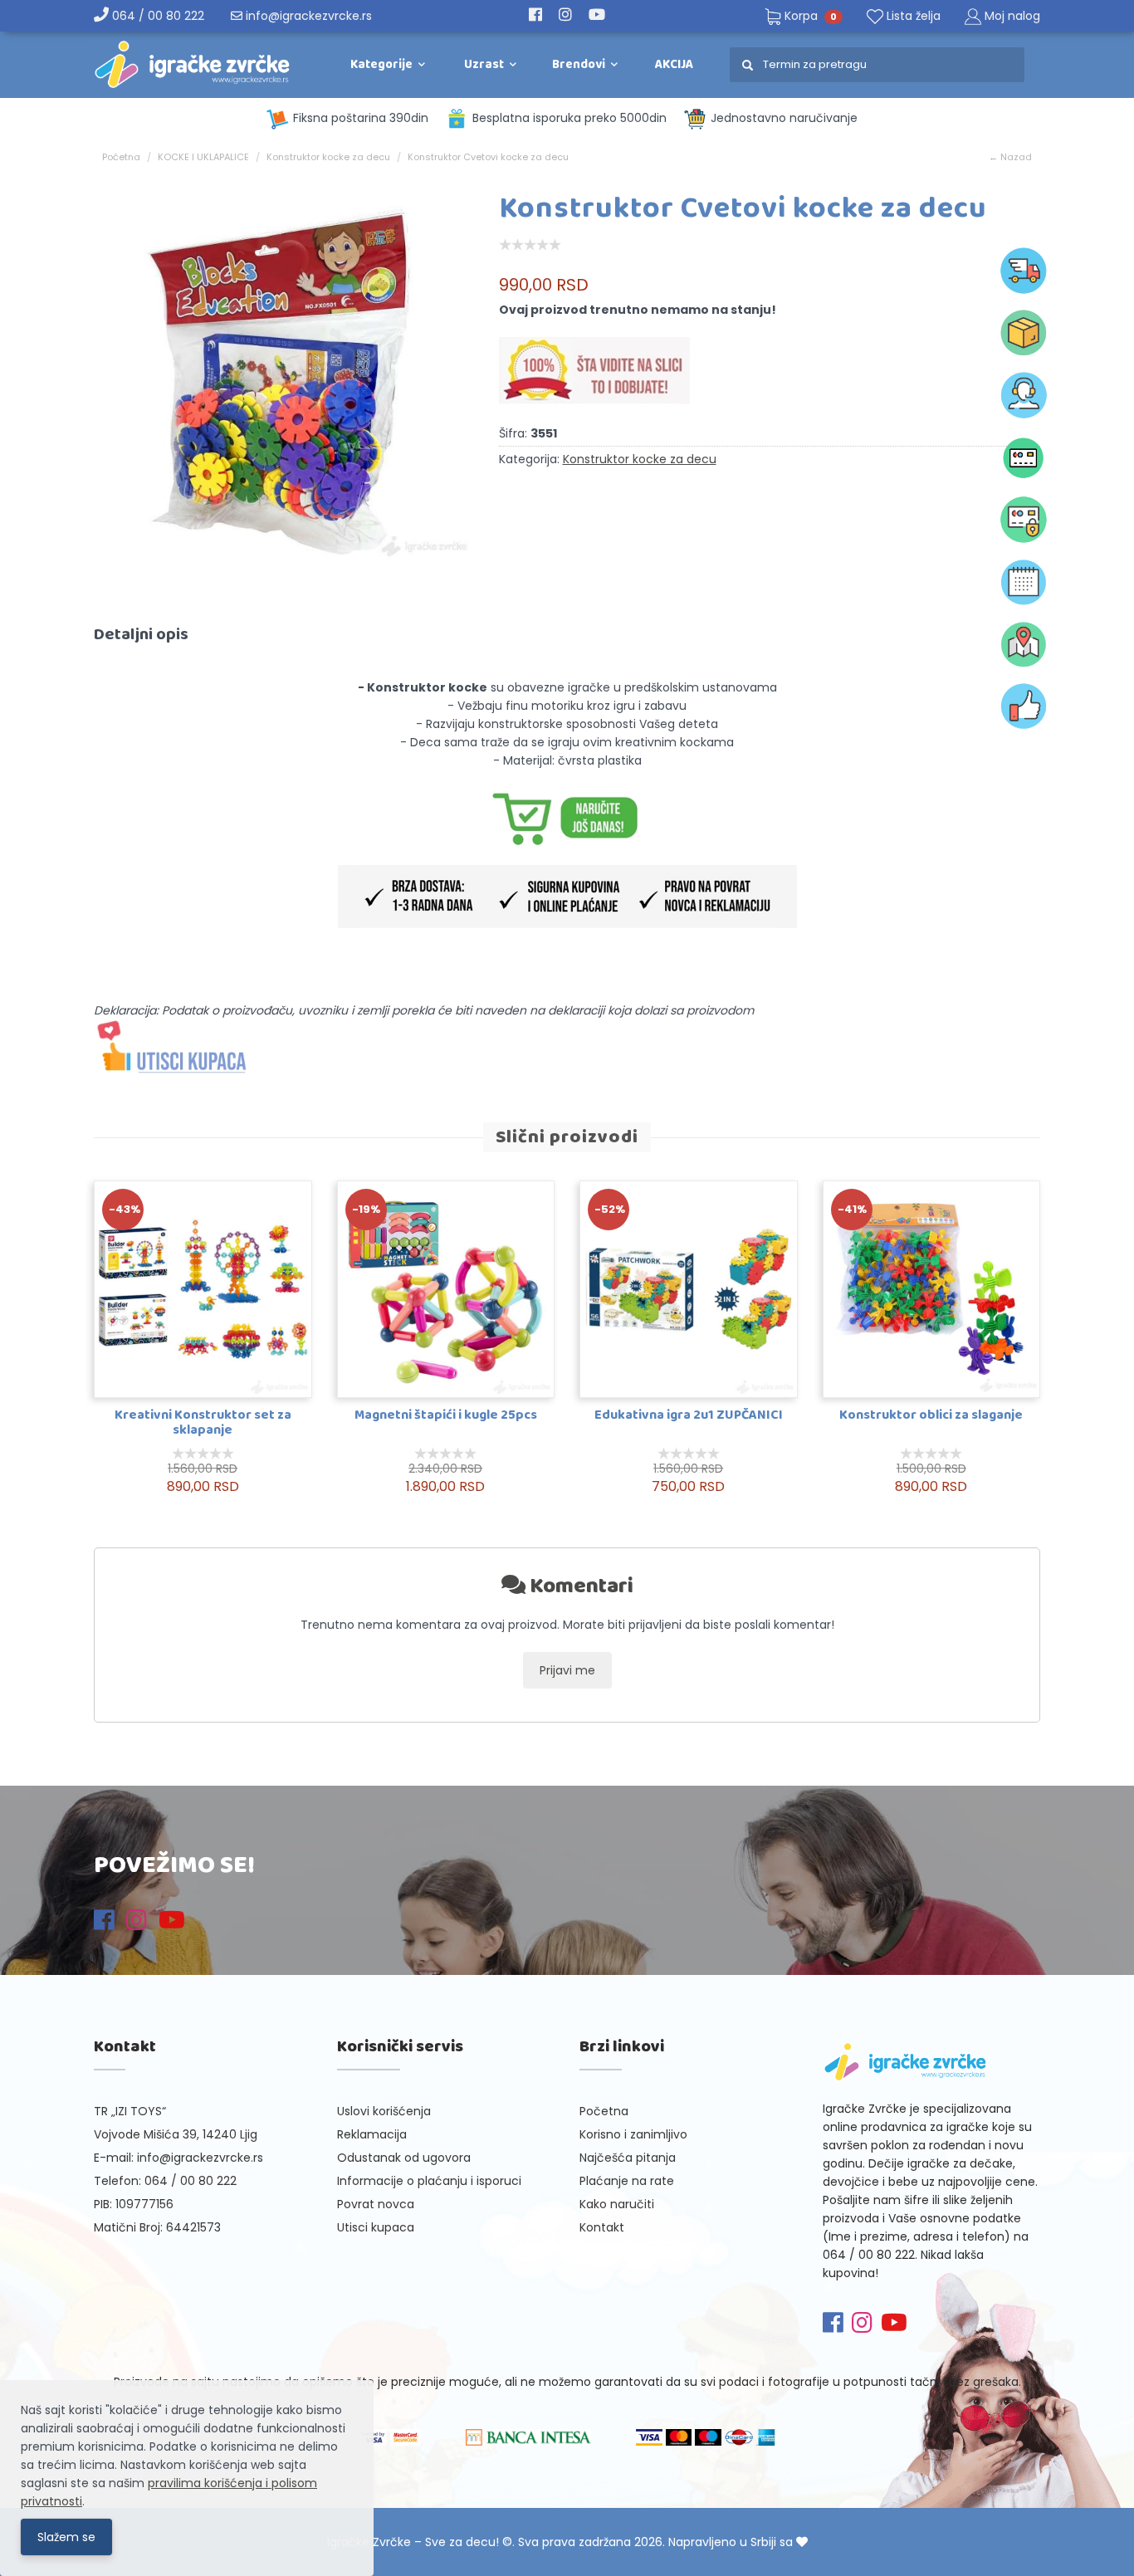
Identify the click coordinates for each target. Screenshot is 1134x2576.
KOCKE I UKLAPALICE (203, 157)
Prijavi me (567, 1670)
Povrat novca (376, 2204)
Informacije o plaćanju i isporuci (429, 2181)
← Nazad (1010, 157)
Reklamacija (372, 2134)
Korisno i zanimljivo (633, 2134)
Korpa (809, 16)
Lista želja (912, 16)
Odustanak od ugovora (404, 2158)
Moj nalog (1012, 16)
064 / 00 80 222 (156, 16)
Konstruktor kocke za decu (328, 157)
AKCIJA (674, 65)
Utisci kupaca (376, 2227)
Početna (121, 157)
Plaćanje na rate (627, 2181)
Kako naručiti (617, 2204)
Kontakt (602, 2227)
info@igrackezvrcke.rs (307, 16)
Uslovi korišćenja (384, 2111)
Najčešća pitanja (628, 2158)
